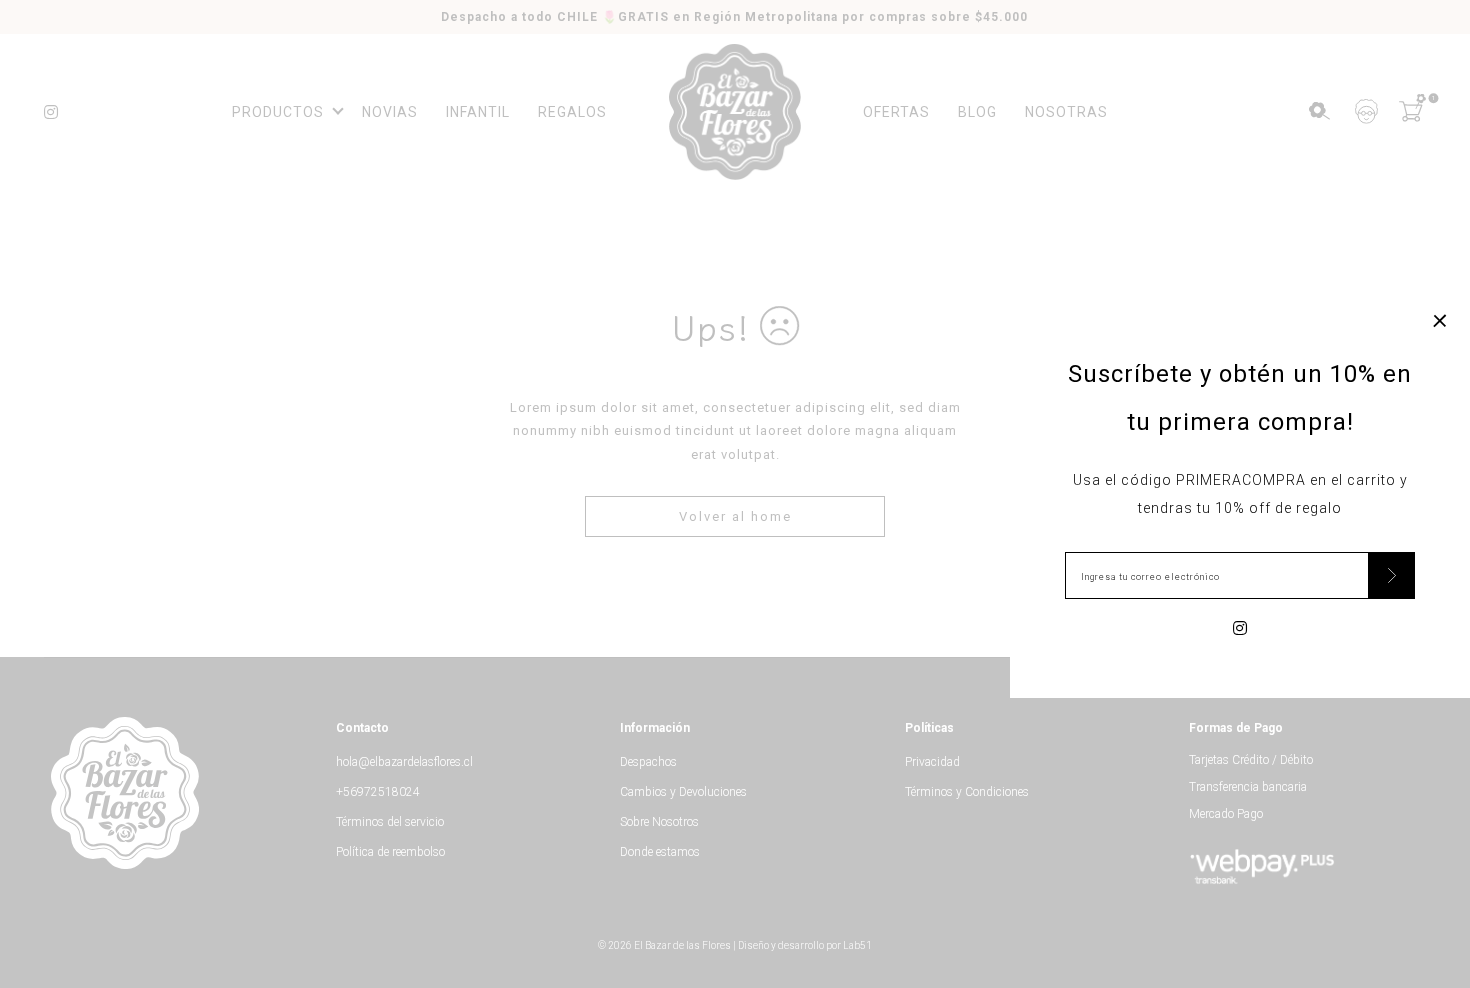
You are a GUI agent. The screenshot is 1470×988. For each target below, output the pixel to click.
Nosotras (1066, 112)
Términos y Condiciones (967, 792)
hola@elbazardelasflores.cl (404, 762)
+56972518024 (378, 792)
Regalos (572, 112)
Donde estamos (660, 852)
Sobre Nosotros (659, 822)
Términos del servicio (390, 822)
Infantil (478, 112)
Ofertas (896, 112)
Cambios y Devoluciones (683, 792)
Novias (390, 112)
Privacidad (932, 762)
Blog (977, 112)
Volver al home (735, 516)
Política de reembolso (390, 852)
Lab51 (857, 945)
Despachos (648, 762)
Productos (278, 112)
